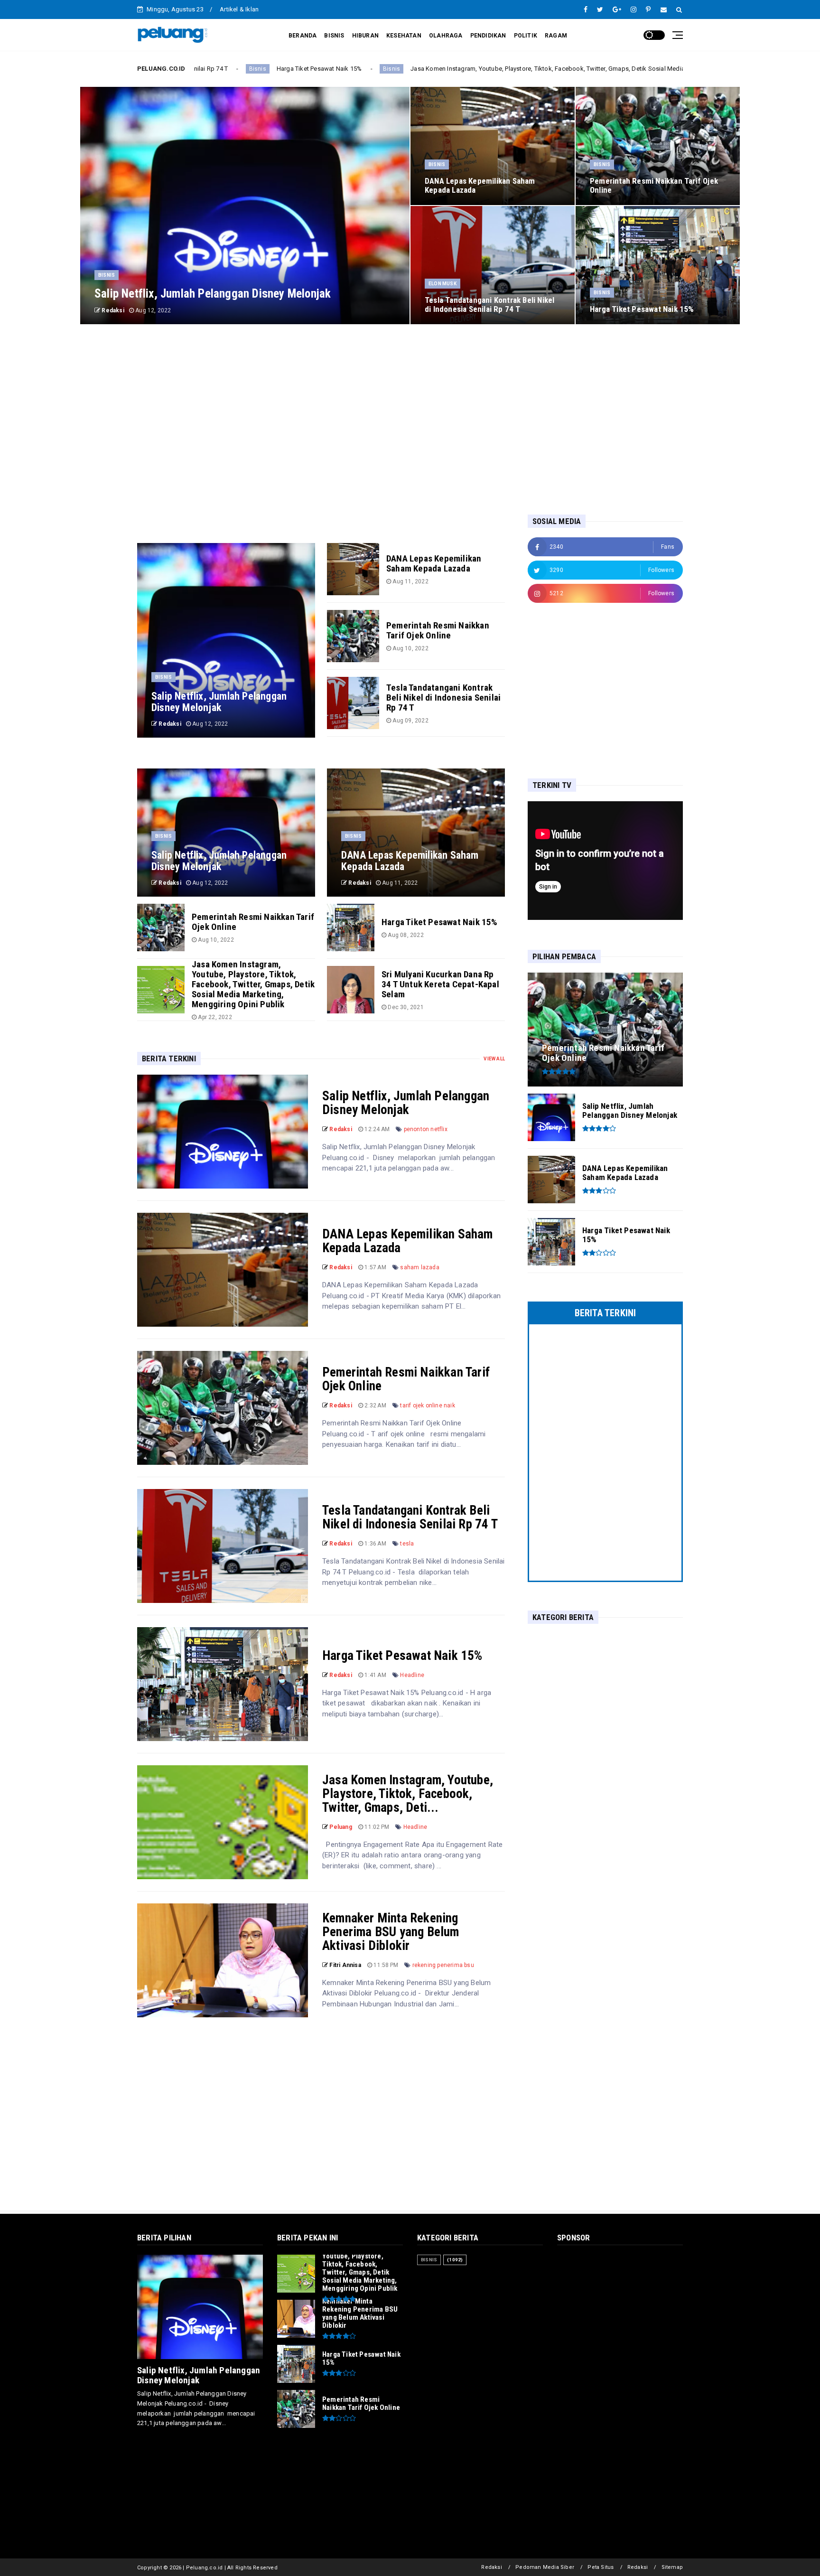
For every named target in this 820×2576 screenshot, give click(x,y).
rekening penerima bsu (443, 1965)
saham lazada (419, 1267)
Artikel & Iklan (239, 9)
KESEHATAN (404, 36)
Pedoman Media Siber (545, 2567)
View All (494, 1059)
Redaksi (491, 2567)
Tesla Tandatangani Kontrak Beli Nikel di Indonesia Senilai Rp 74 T (410, 1517)
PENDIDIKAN (488, 36)
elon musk (443, 284)
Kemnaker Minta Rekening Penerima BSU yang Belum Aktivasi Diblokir (391, 1932)
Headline (412, 1675)
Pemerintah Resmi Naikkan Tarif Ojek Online (406, 1379)
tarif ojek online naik (427, 1405)
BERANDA (303, 36)
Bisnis (251, 69)
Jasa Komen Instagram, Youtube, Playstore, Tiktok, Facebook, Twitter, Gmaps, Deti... (408, 1794)
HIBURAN (365, 36)
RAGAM (556, 36)
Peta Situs (601, 2567)
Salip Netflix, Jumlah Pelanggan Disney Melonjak (406, 1103)
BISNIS (334, 36)
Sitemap (672, 2567)
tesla (407, 1544)
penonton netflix (426, 1129)
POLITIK (526, 36)
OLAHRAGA (446, 36)
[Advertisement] (410, 419)
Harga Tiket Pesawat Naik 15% (402, 1656)
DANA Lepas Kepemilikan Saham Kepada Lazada (408, 1241)
